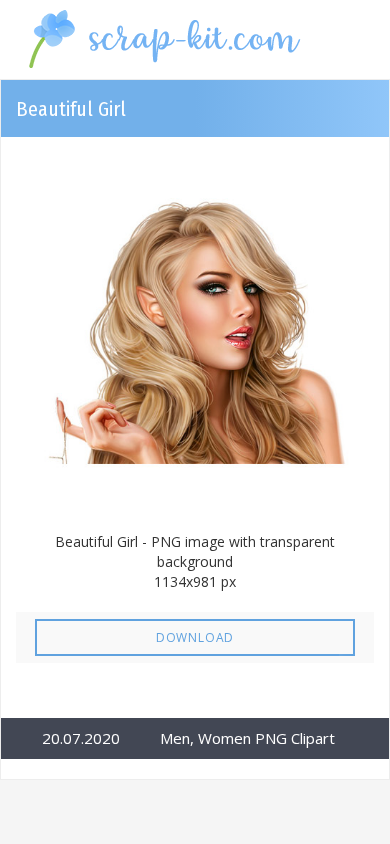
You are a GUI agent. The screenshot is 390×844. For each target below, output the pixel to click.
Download (195, 637)
